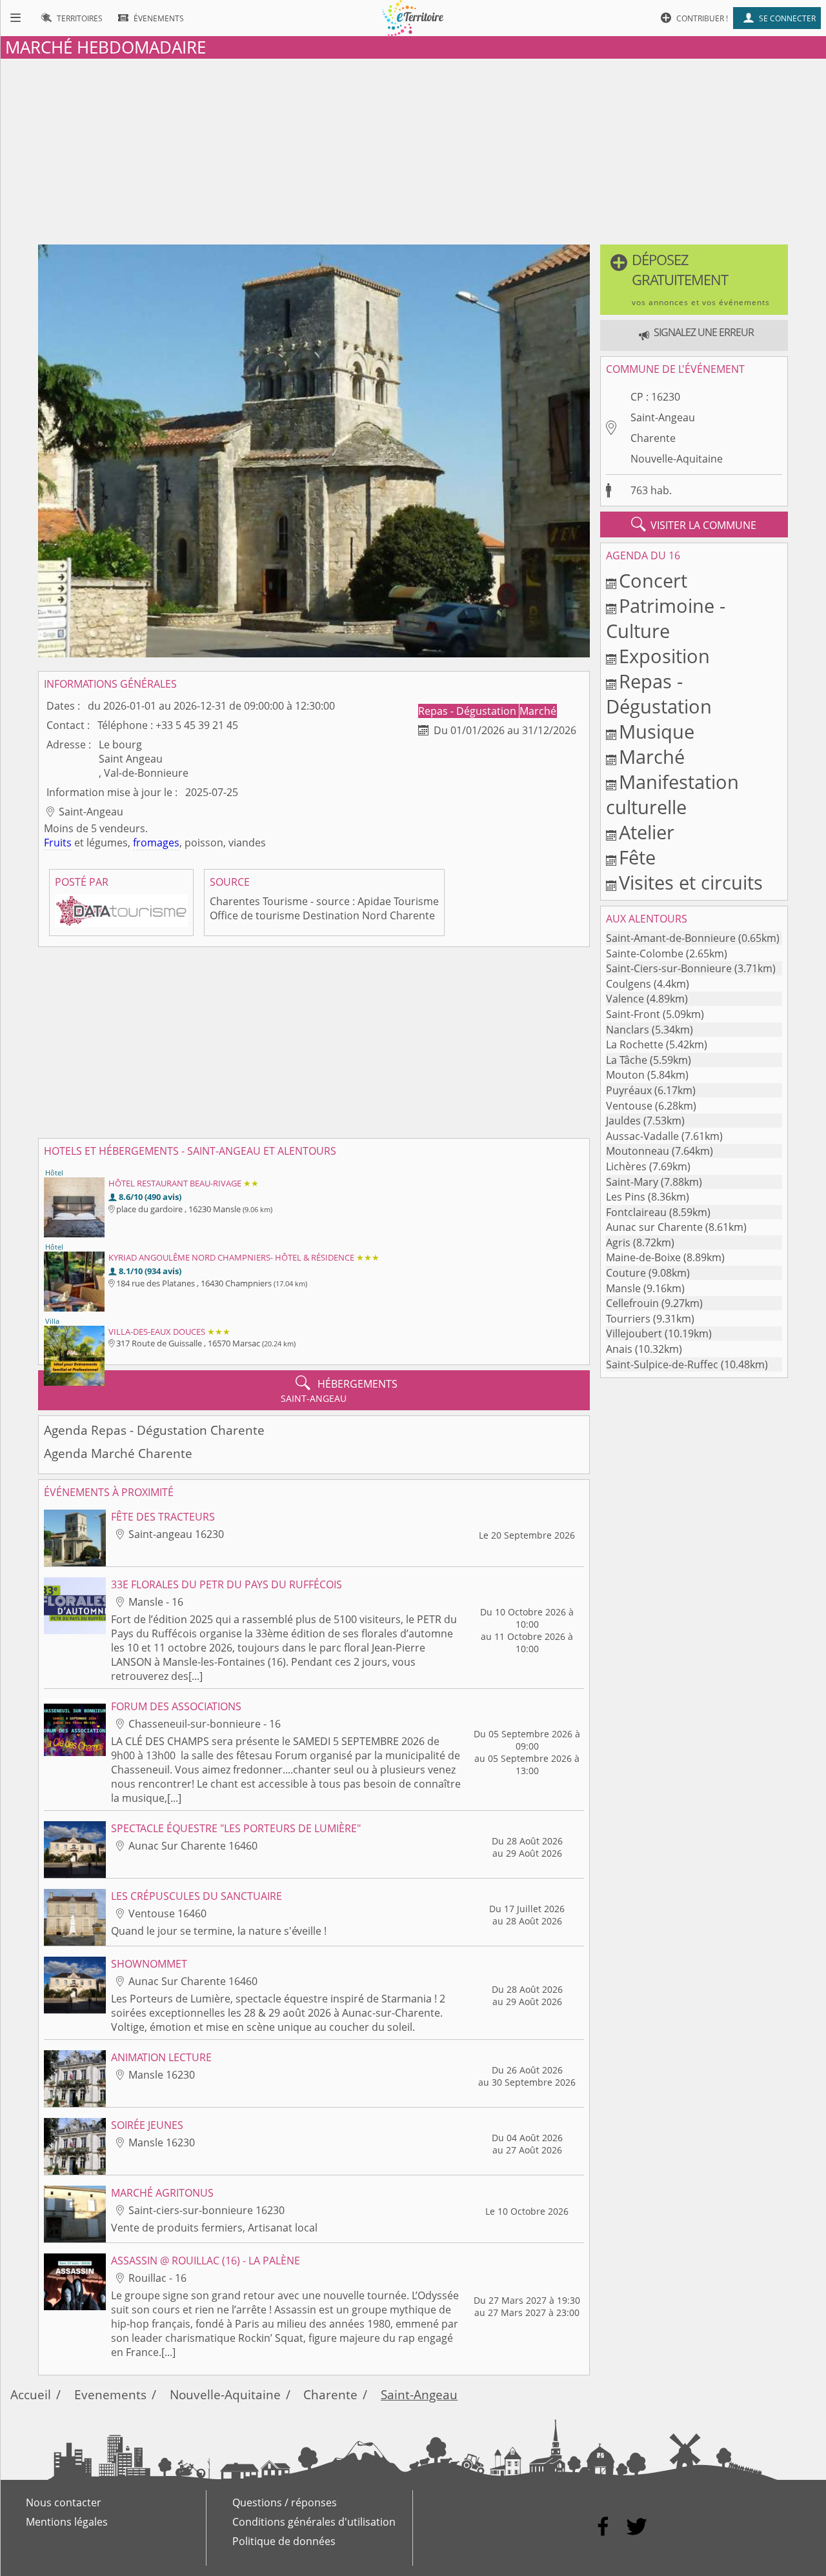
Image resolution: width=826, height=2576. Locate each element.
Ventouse (629, 1106)
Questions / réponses (285, 2502)
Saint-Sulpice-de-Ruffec (662, 1364)
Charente (653, 438)
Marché (538, 711)
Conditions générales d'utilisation (314, 2522)
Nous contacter (64, 2502)
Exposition (664, 656)
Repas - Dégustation (468, 711)
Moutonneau (638, 1151)
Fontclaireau (636, 1212)
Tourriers (628, 1319)
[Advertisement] (413, 149)
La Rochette (635, 1044)
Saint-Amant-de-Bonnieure (671, 938)
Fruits (58, 843)
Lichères (626, 1166)
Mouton (625, 1075)
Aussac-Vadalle (642, 1136)
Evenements (110, 2394)
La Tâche (627, 1060)
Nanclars (628, 1030)
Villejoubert (634, 1333)
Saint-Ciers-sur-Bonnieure (669, 968)
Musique (657, 731)
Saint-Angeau (663, 417)
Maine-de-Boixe (643, 1257)
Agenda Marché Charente (118, 1453)
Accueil (31, 2394)
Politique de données (284, 2541)
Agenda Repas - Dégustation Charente (154, 1430)
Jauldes (623, 1121)
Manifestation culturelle (672, 794)
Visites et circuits (691, 882)
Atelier (647, 832)
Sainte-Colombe (645, 954)
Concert (653, 580)
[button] (694, 280)
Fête (637, 857)
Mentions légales (67, 2522)
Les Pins (626, 1197)
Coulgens (629, 984)
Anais (619, 1349)
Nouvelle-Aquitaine (677, 459)
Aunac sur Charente (654, 1227)
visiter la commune (694, 524)
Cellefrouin (632, 1303)
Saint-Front (633, 1014)
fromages (156, 843)
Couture (626, 1273)
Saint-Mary (632, 1182)
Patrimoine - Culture (666, 618)
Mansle (623, 1288)
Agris (618, 1243)
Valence (625, 999)
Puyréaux (629, 1090)
